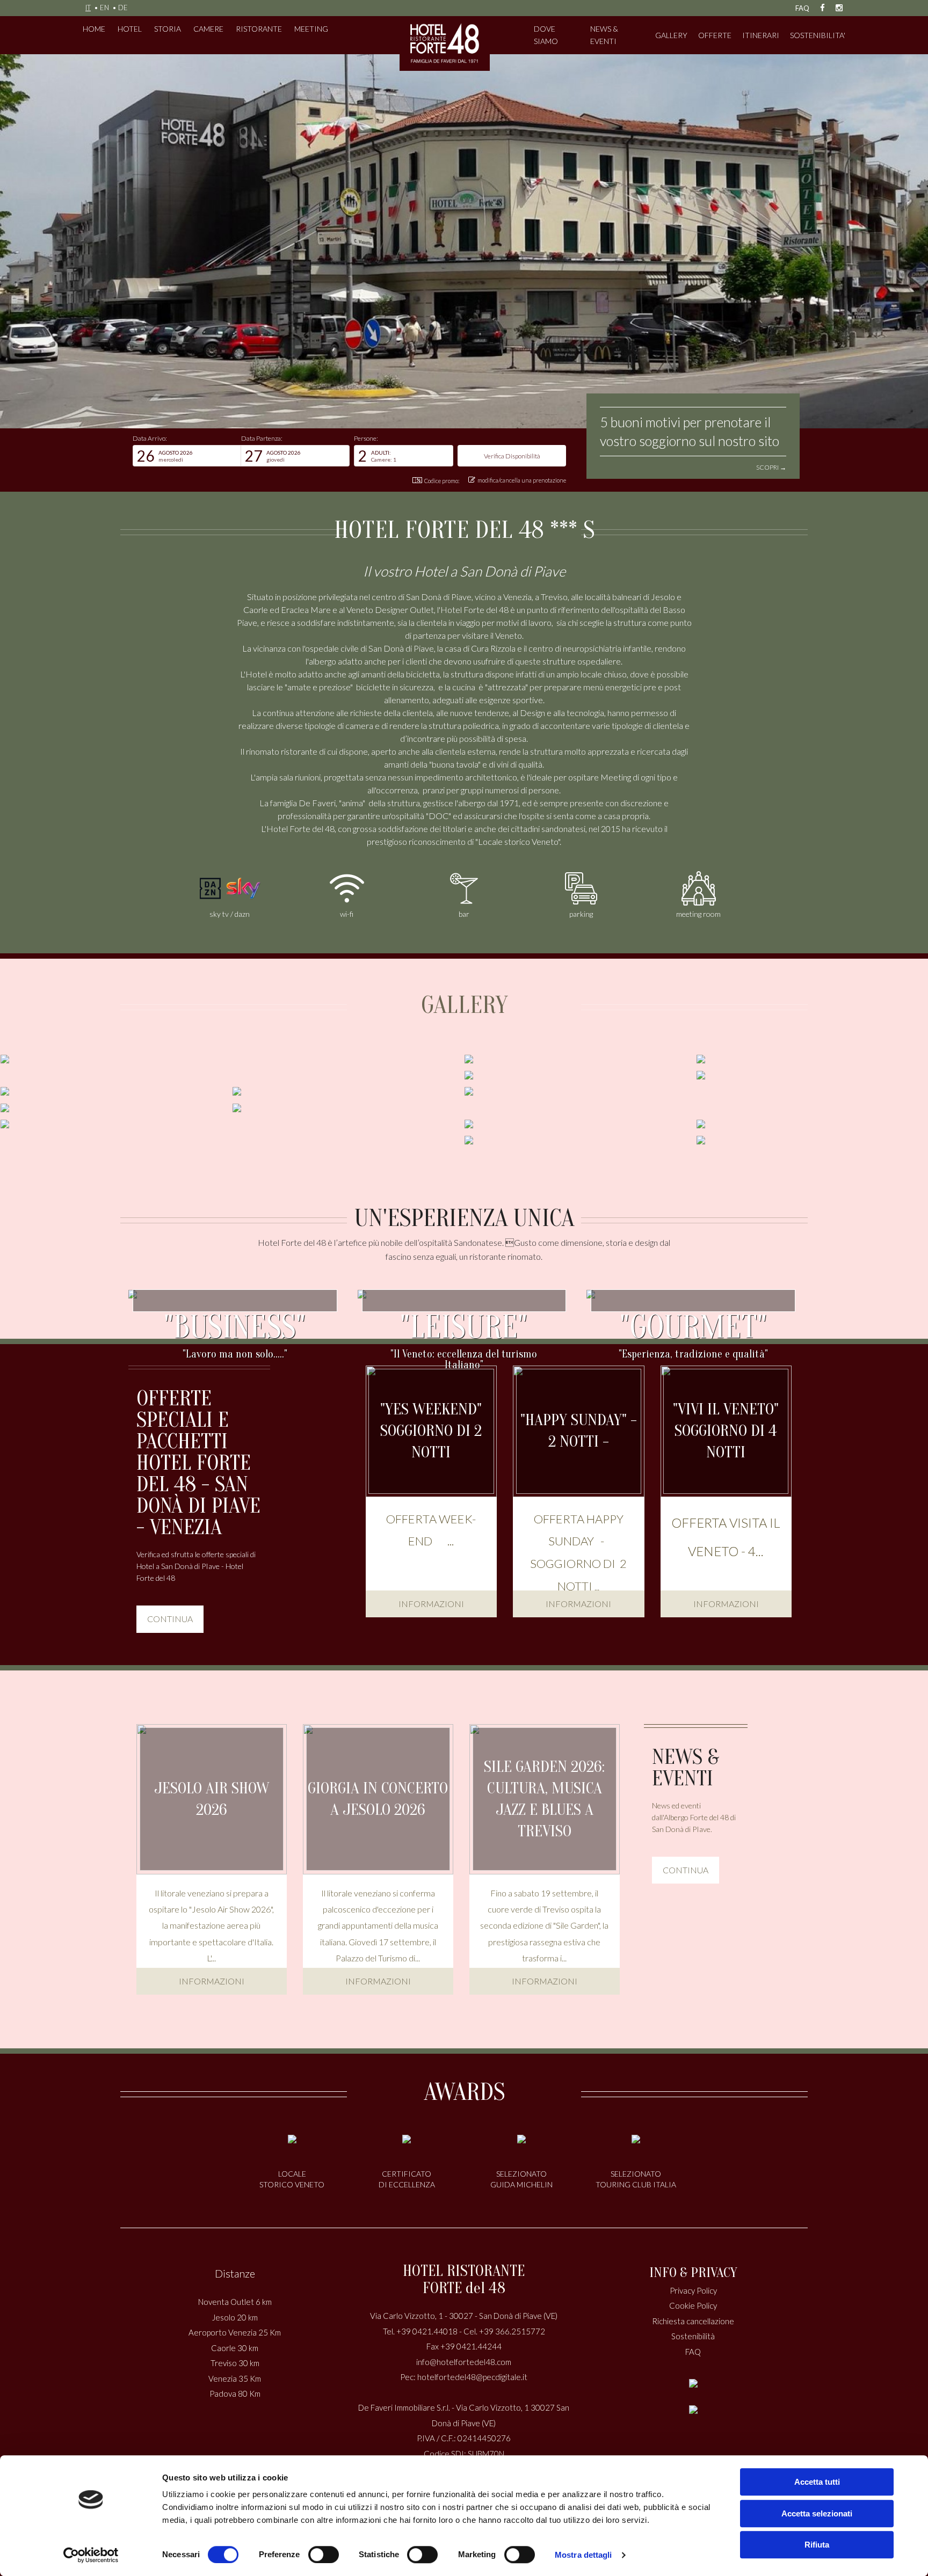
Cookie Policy (693, 2305)
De (123, 8)
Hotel (130, 29)
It (88, 8)
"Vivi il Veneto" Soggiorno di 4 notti (726, 1431)
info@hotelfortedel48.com (464, 2362)
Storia (168, 29)
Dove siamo (546, 35)
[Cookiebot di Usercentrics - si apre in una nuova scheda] (91, 2555)
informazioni (431, 1604)
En (104, 8)
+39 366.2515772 (512, 2331)
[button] (187, 456)
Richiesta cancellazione (693, 2321)
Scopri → (771, 467)
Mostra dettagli (583, 2555)
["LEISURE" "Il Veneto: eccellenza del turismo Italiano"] (464, 1293)
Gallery (671, 35)
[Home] (445, 43)
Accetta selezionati (817, 2513)
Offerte (715, 35)
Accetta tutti (817, 2482)
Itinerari (761, 35)
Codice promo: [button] (442, 481)
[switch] (324, 2555)
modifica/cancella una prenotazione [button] (522, 480)
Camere (208, 29)
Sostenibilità (693, 2336)
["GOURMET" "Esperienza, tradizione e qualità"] (693, 1293)
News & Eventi (604, 35)
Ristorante (259, 29)
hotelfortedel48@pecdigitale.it (472, 2377)
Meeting (311, 29)
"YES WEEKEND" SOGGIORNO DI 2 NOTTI (431, 1431)
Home (94, 29)
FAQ (802, 8)
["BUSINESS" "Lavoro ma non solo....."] (235, 1293)
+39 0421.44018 (427, 2331)
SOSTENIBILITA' (818, 35)
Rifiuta (817, 2545)
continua (170, 1619)
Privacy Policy (693, 2290)
